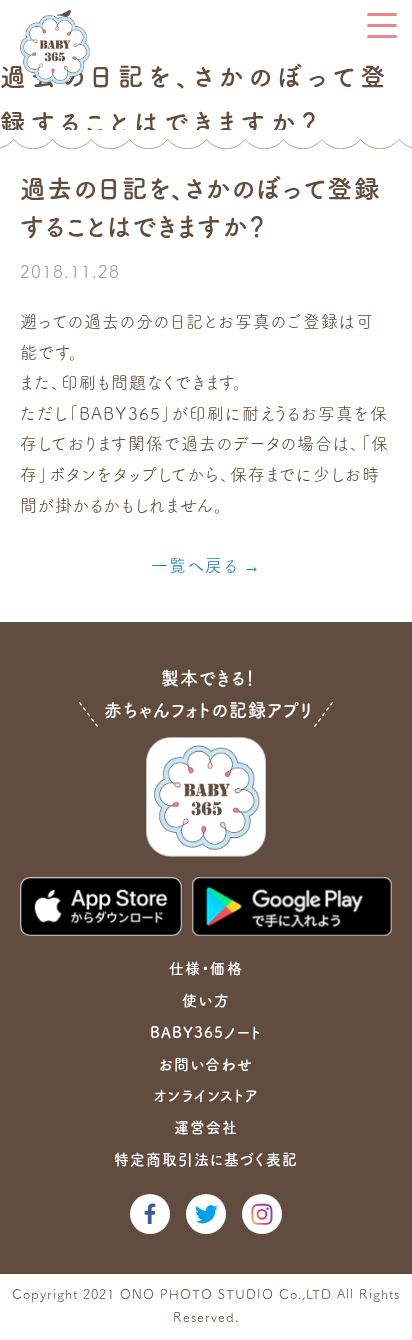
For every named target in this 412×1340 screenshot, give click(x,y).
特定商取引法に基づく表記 (206, 1159)
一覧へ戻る (194, 565)
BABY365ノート (206, 1032)
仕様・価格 (205, 968)
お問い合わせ (205, 1064)
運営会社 (206, 1127)
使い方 (205, 1000)
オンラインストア (206, 1095)
